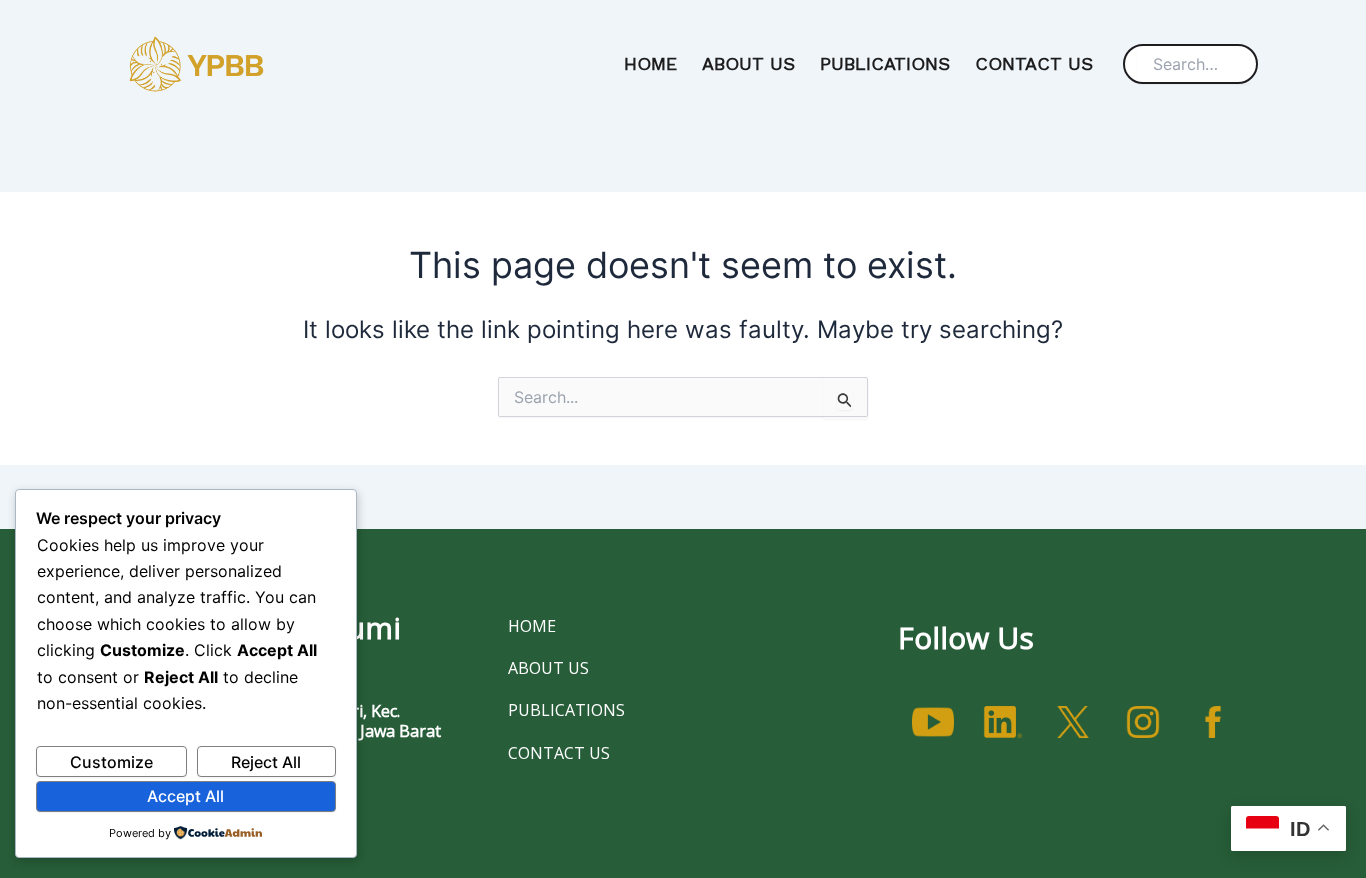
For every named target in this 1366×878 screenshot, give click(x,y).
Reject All (266, 762)
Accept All (185, 796)
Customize (111, 762)
